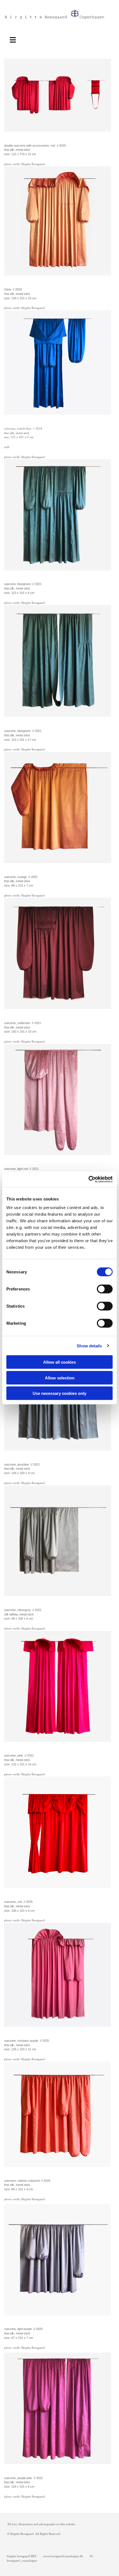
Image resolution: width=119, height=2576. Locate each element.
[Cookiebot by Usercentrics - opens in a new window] (88, 1179)
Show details (89, 1346)
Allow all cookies (59, 1362)
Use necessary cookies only (59, 1393)
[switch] (105, 1289)
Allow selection (60, 1378)
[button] (16, 39)
